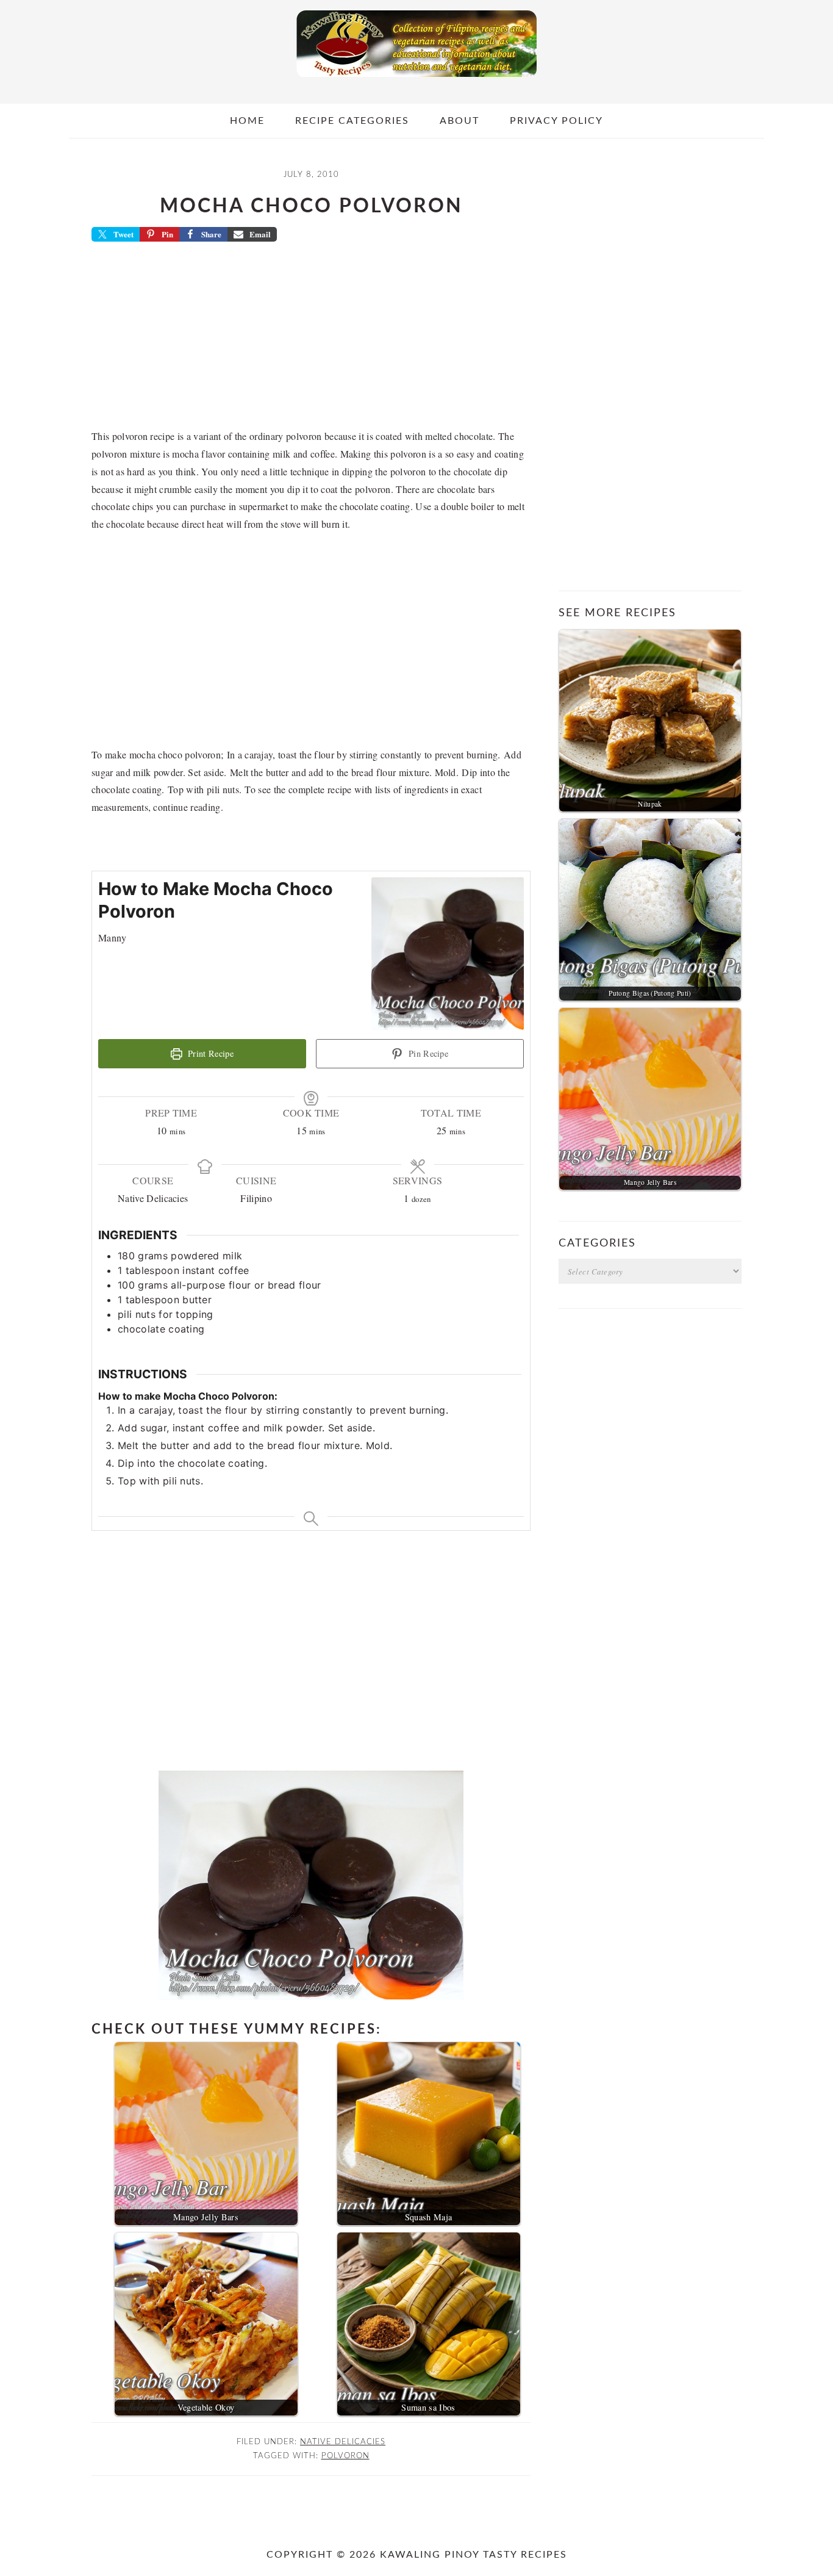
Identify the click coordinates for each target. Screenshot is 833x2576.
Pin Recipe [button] (427, 1053)
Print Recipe (209, 1053)
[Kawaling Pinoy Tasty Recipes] (416, 80)
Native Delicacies (343, 2442)
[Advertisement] (311, 339)
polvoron (345, 2456)
